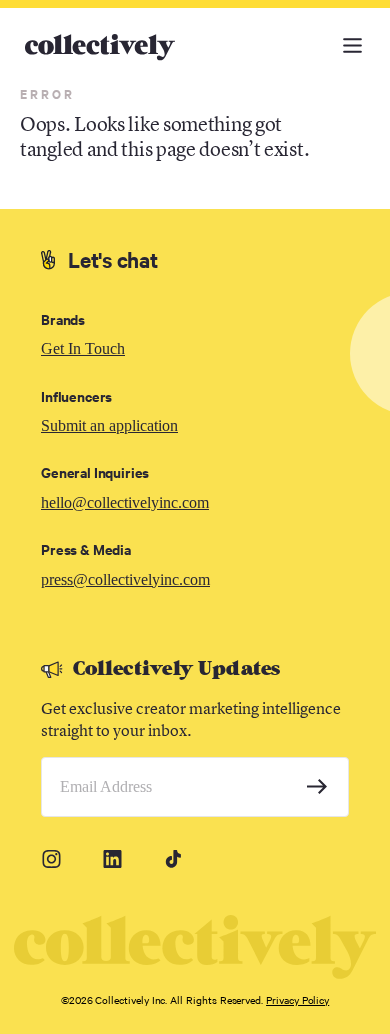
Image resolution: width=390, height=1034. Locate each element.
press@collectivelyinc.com (125, 579)
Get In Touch (83, 348)
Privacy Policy (297, 999)
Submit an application (109, 425)
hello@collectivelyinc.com (125, 502)
